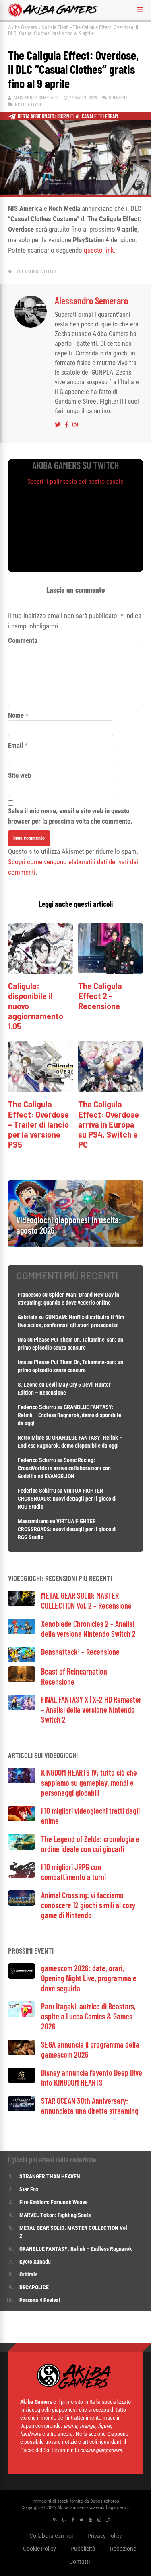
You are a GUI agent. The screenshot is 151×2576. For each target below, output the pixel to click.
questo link (99, 250)
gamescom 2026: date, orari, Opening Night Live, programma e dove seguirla (89, 1978)
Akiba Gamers (23, 27)
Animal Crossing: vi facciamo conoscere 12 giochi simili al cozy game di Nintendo (88, 1905)
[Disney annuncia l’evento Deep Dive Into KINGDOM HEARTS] (22, 2081)
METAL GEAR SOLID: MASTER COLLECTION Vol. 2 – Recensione (86, 1600)
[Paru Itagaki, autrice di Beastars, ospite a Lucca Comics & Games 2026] (22, 2015)
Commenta (23, 640)
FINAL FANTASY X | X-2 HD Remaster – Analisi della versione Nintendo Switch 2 (91, 1709)
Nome (16, 715)
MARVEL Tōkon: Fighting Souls (56, 2215)
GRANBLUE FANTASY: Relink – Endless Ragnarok (76, 2249)
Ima (22, 1340)
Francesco (29, 1295)
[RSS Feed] (55, 2520)
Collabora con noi (51, 2536)
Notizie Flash (55, 27)
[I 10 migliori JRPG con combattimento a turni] (22, 1875)
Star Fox (29, 2189)
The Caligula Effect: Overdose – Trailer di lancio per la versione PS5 (38, 1124)
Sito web (20, 775)
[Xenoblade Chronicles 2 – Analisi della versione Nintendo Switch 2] (22, 1632)
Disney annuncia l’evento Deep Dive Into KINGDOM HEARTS (92, 2077)
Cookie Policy (39, 2549)
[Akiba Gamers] (54, 15)
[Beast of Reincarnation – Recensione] (22, 1680)
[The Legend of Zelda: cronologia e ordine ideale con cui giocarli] (22, 1847)
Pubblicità (83, 2549)
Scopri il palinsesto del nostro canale (75, 482)
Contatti (80, 2562)
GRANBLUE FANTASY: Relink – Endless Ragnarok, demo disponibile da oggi (69, 1415)
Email (16, 745)
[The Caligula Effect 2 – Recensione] (111, 972)
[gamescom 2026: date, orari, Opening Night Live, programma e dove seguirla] (22, 1977)
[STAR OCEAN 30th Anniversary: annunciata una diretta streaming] (22, 2109)
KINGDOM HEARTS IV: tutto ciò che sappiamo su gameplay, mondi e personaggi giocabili (89, 1783)
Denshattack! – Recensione (80, 1652)
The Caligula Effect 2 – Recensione (100, 996)
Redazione (123, 2549)
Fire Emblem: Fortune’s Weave (54, 2202)
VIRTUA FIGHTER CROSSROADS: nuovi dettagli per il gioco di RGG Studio (67, 1499)
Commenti (119, 98)
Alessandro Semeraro (36, 98)
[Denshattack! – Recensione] (22, 1660)
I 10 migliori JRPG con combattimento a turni (73, 1872)
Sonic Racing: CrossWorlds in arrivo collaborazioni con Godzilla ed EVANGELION (64, 1468)
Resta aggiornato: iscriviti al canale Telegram (68, 116)
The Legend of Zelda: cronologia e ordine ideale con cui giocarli (90, 1844)
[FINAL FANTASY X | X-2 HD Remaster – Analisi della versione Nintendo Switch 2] (22, 1708)
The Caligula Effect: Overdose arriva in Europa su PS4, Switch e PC (109, 1124)
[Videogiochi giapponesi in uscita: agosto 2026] (75, 1245)
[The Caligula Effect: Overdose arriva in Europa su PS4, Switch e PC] (111, 1090)
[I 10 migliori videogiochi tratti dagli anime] (22, 1819)
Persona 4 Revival (40, 2300)
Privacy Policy (105, 2536)
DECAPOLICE (34, 2287)
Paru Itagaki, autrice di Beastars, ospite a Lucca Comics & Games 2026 (88, 2016)
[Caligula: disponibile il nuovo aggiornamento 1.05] (40, 972)
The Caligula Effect (37, 272)
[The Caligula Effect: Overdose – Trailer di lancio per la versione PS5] (40, 1090)
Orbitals (28, 2274)
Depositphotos (105, 2501)
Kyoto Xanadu (35, 2262)
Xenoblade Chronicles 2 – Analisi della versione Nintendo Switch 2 (88, 1629)
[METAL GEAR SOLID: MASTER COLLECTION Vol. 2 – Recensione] (22, 1604)
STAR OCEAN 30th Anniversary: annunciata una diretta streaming (90, 2106)
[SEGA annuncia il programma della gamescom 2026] (22, 2053)
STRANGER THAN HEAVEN (50, 2176)
